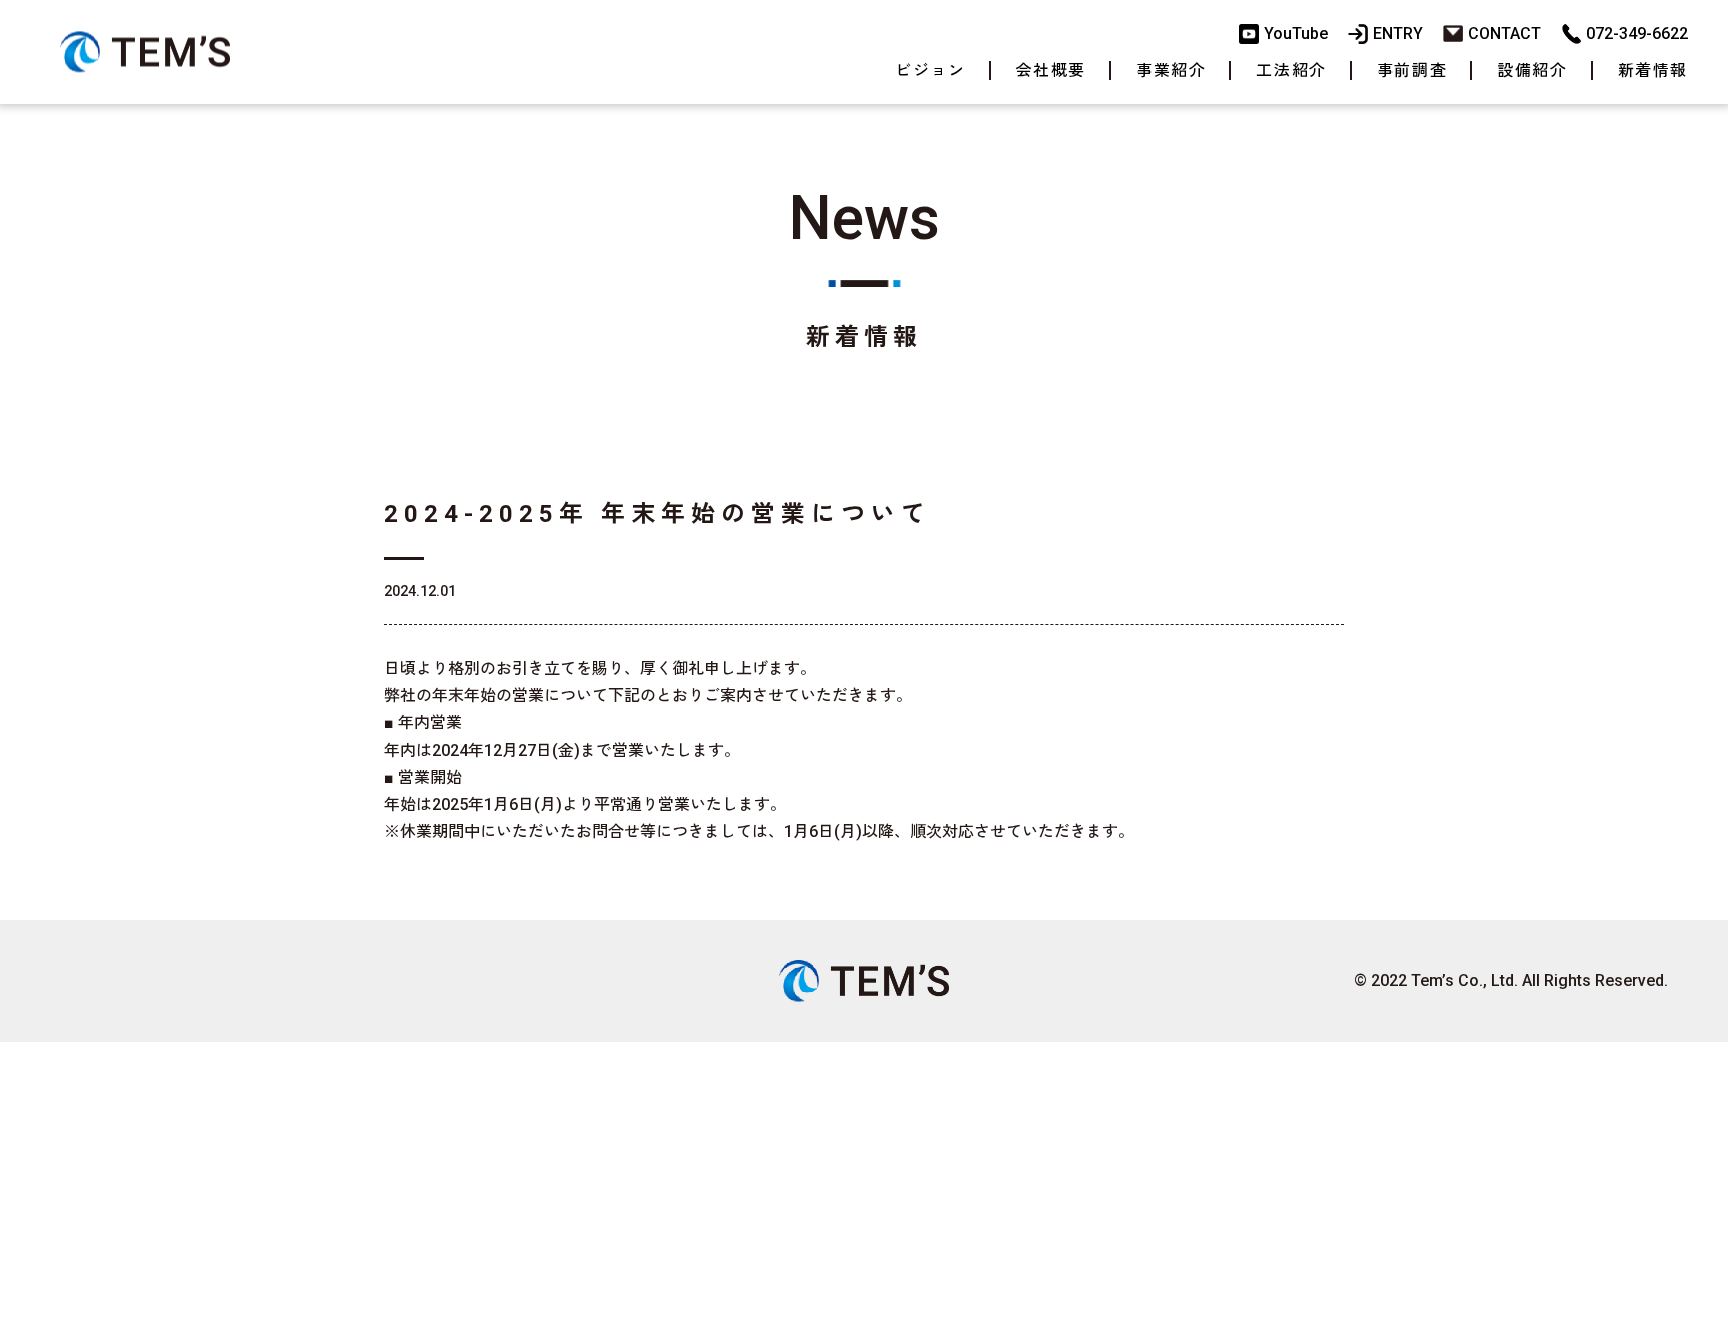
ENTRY (1398, 33)
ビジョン (930, 70)
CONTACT (1504, 33)
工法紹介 (1291, 70)
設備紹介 (1532, 70)
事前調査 (1412, 70)
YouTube (1296, 33)
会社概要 (1051, 70)
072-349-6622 (1637, 33)
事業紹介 (1171, 70)
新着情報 (1653, 70)
